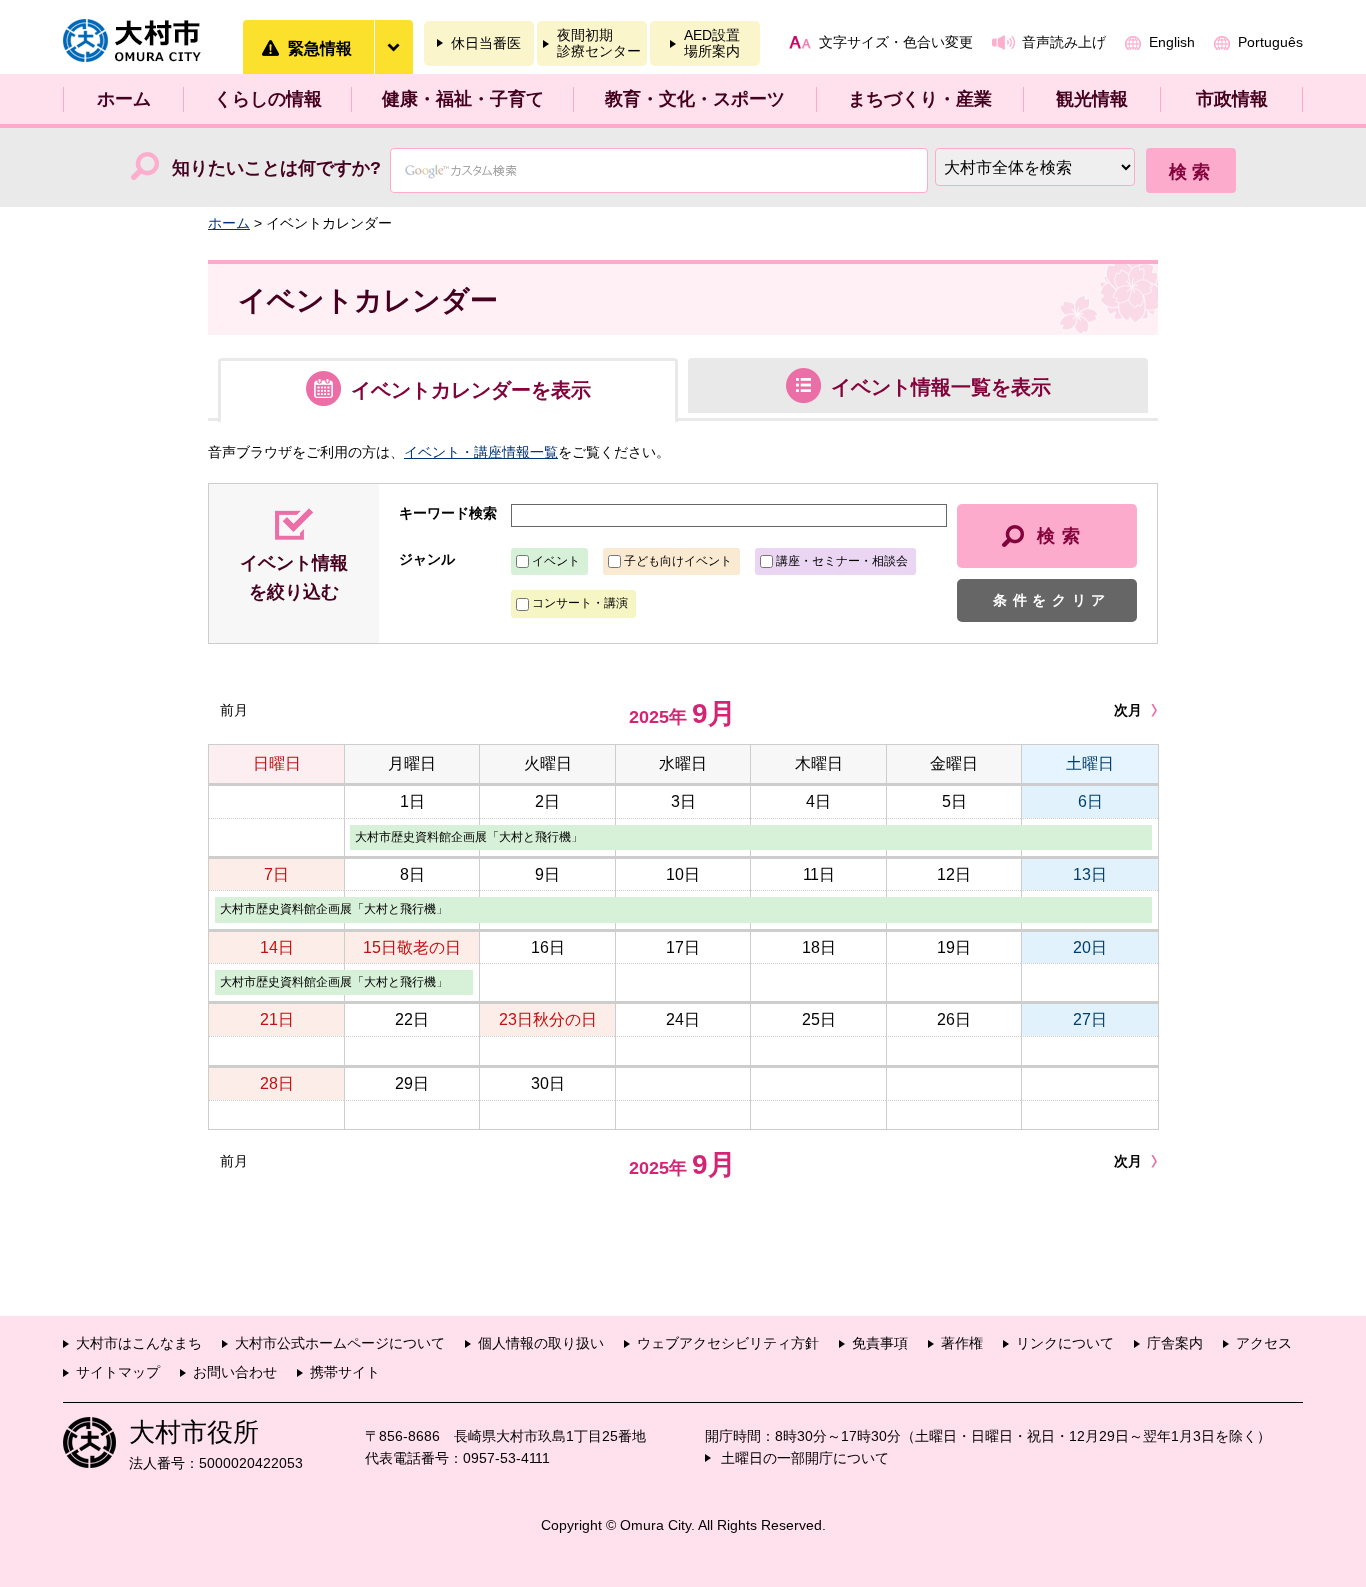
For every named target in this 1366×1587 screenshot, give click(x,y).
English (1172, 42)
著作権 (962, 1343)
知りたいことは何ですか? (276, 168)
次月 (1128, 710)
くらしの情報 (268, 99)
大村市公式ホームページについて (340, 1343)
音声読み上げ (1064, 42)
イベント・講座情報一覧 (481, 452)
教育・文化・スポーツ (695, 99)
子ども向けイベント (678, 561)
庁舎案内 (1175, 1343)
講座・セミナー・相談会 (842, 561)
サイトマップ (118, 1372)
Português (1270, 42)
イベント (556, 561)
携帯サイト (345, 1372)
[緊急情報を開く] (393, 47)
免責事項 (880, 1343)
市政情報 (1232, 99)
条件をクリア (1052, 600)
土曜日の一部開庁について (805, 1458)
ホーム (124, 99)
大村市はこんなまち (139, 1343)
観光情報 (1092, 99)
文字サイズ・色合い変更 (896, 42)
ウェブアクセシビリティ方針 (728, 1343)
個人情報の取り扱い (541, 1343)
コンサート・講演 (580, 603)
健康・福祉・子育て (463, 99)
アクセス (1264, 1343)
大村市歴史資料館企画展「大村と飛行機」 (469, 837)
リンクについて (1065, 1343)
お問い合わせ (235, 1372)
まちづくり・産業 (920, 99)
